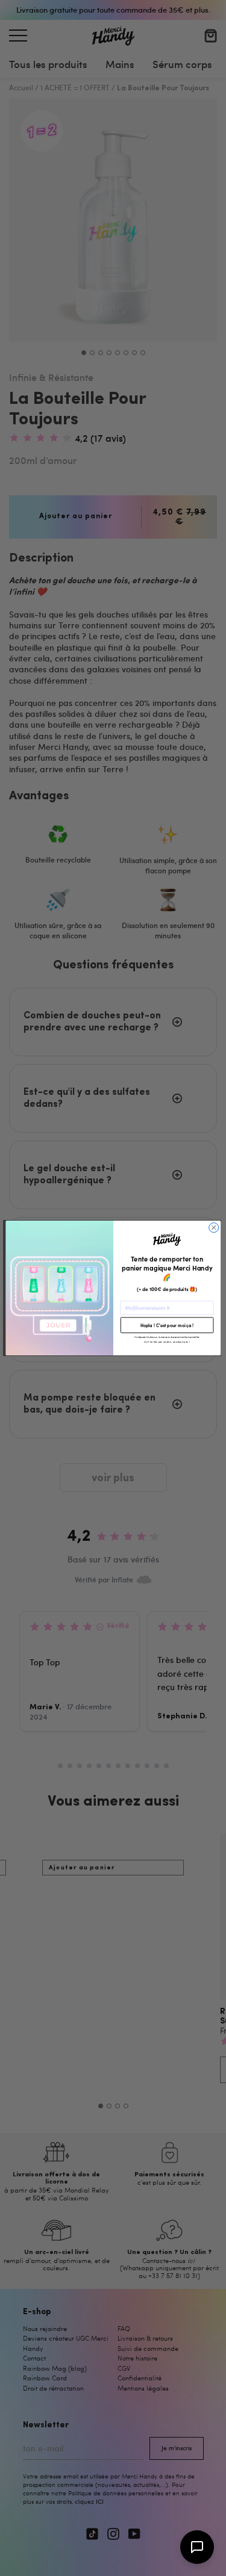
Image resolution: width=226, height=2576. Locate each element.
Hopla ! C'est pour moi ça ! (167, 1325)
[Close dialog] (213, 1228)
